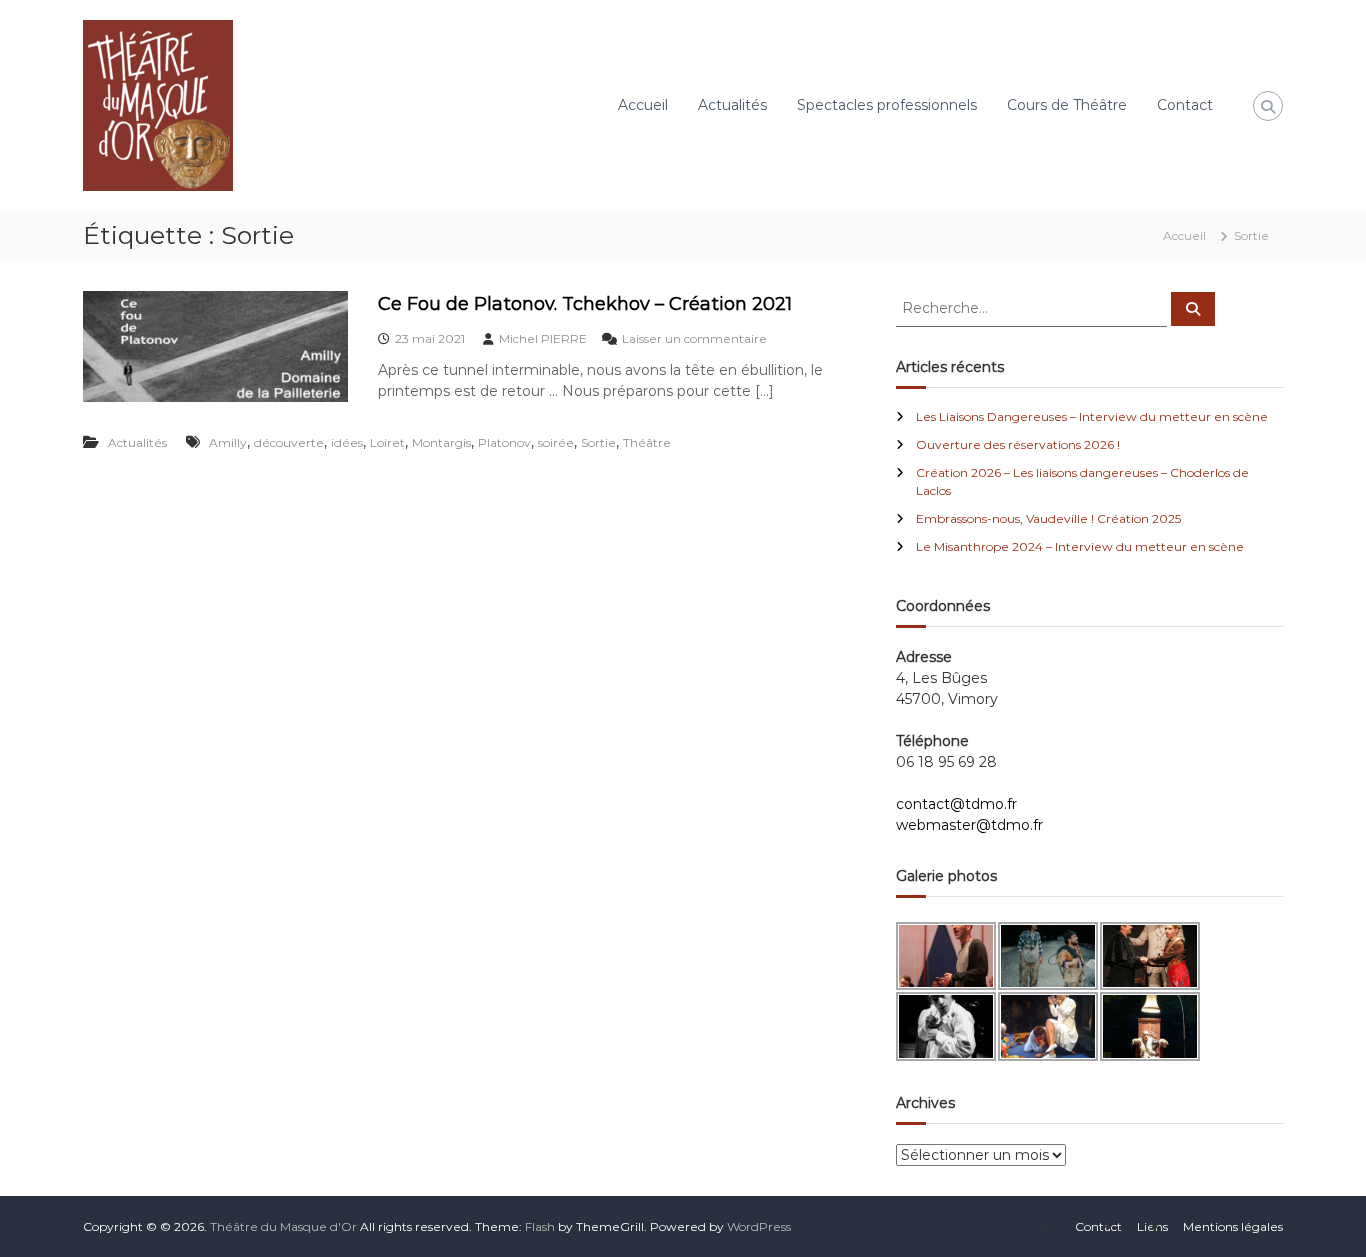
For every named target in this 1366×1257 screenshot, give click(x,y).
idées (347, 442)
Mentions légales (1233, 1226)
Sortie (598, 442)
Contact (1185, 105)
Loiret (387, 442)
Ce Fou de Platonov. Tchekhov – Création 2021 (585, 304)
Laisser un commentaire (694, 338)
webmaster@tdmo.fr (969, 825)
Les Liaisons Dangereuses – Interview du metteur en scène (1092, 416)
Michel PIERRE (543, 338)
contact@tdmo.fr (956, 804)
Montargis (441, 442)
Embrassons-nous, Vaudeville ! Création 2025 (1048, 518)
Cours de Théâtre (1067, 105)
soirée (556, 442)
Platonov (504, 442)
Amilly (228, 442)
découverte (289, 442)
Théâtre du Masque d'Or (283, 1226)
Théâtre (647, 442)
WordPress (759, 1226)
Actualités (732, 105)
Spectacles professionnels (887, 105)
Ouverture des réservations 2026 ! (1018, 444)
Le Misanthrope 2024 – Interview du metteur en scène (1080, 546)
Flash (540, 1226)
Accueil (643, 105)
